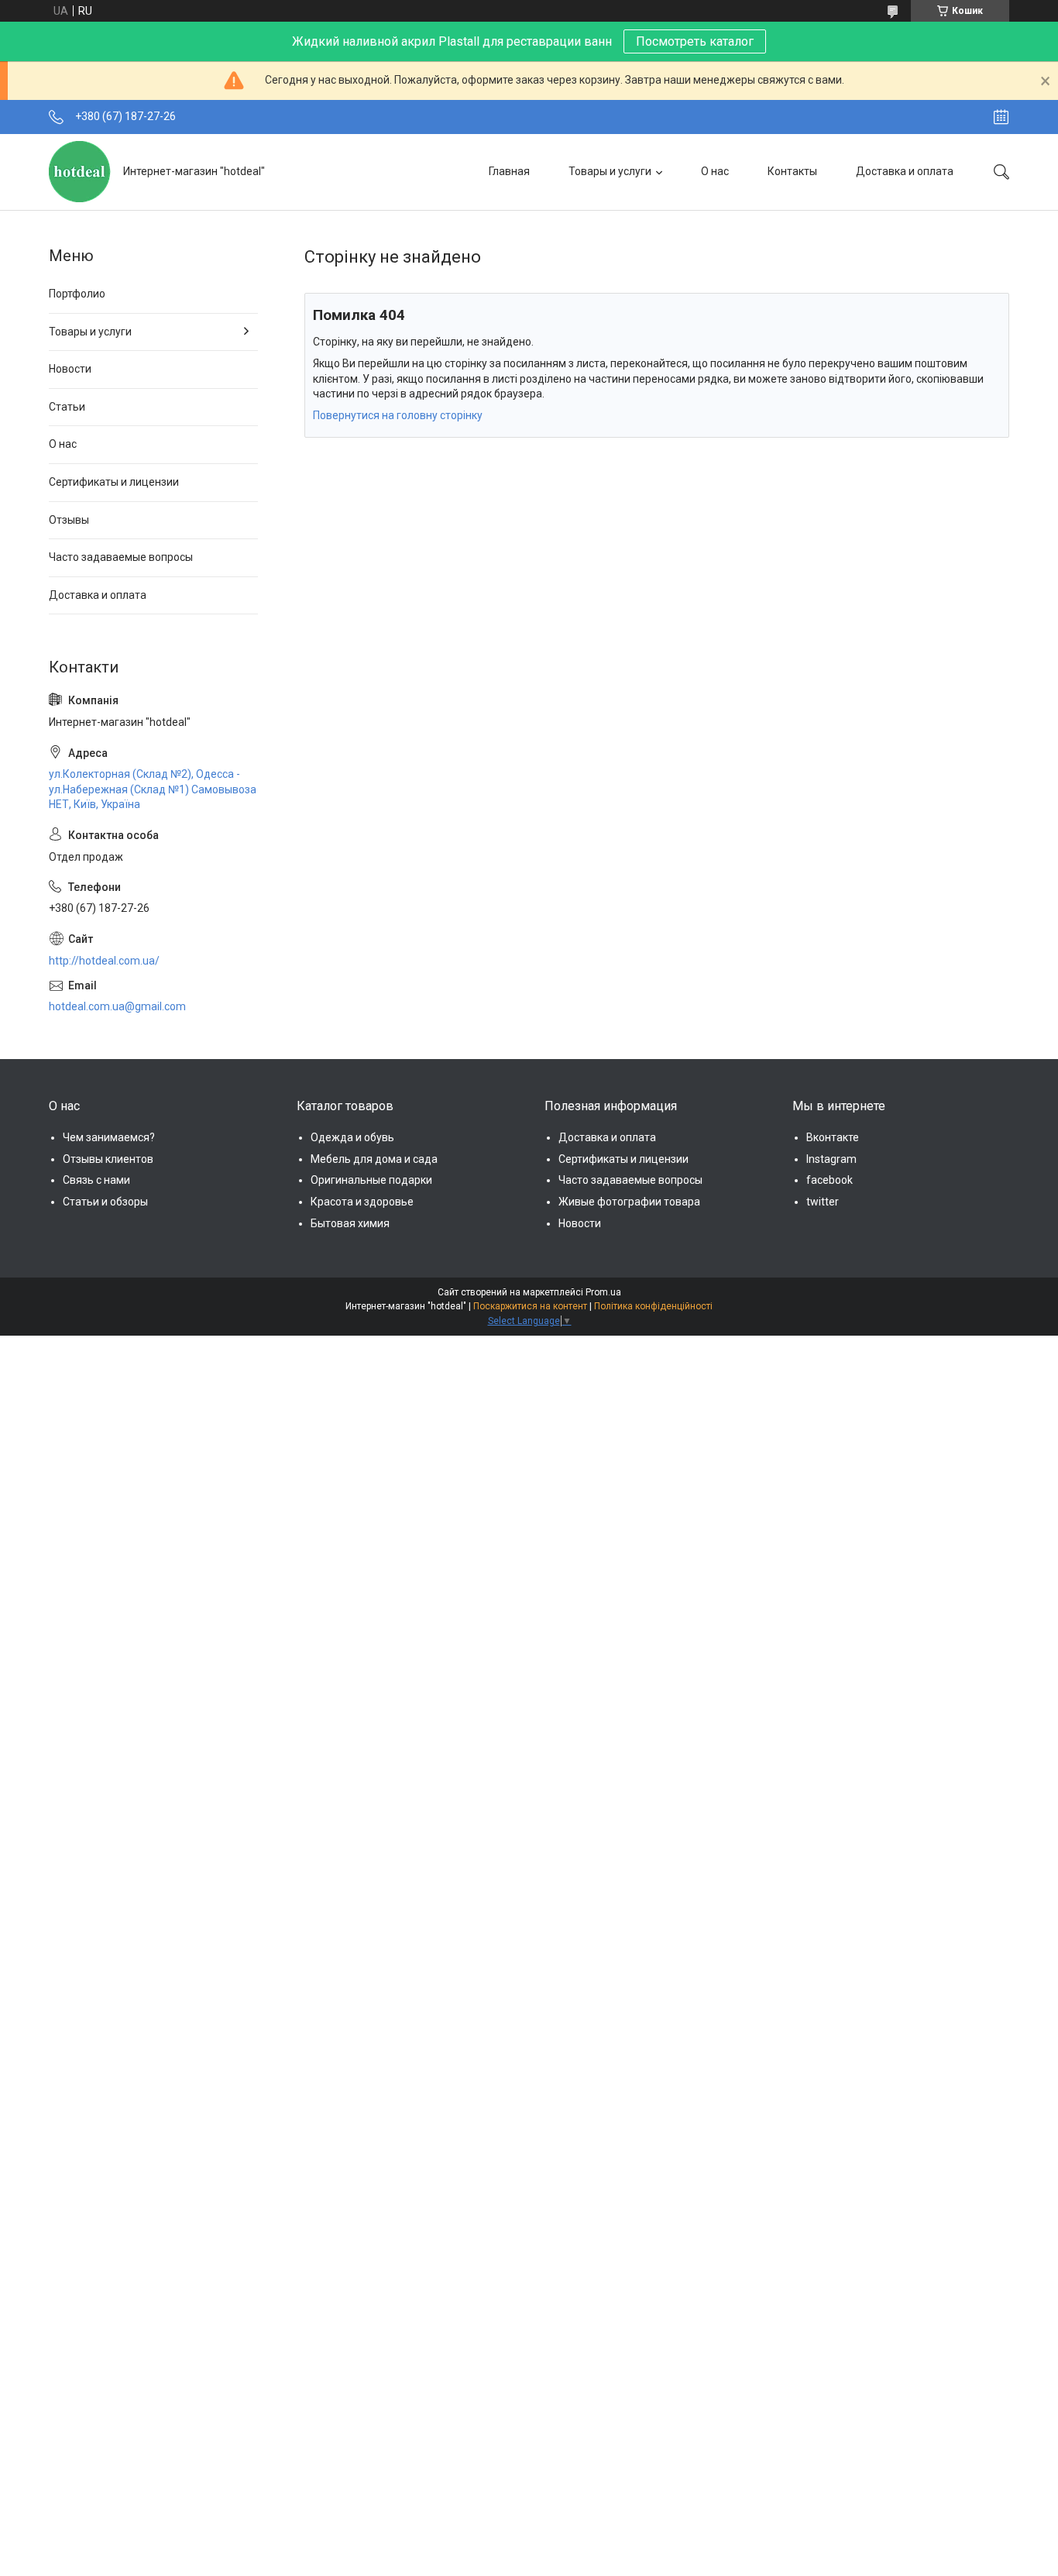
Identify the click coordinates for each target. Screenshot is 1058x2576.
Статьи (67, 407)
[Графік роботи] (1001, 117)
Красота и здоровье (362, 1202)
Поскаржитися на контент (530, 1306)
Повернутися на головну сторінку (398, 415)
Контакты (792, 171)
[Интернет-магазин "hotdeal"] (80, 172)
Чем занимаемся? (109, 1137)
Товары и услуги (610, 171)
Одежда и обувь (352, 1137)
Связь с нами (96, 1180)
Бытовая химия (350, 1223)
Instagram (831, 1159)
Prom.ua (603, 1292)
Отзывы (69, 520)
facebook (830, 1180)
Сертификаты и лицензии (114, 482)
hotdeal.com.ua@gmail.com (117, 1006)
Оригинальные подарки (371, 1180)
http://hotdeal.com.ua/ (104, 961)
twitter (823, 1202)
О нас (715, 171)
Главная (509, 171)
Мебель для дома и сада (374, 1159)
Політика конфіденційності (653, 1306)
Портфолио (77, 294)
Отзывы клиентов (108, 1159)
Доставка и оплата (905, 171)
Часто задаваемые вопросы (121, 557)
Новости (70, 369)
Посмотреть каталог (695, 41)
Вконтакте (833, 1137)
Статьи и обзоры (105, 1202)
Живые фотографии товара (629, 1202)
